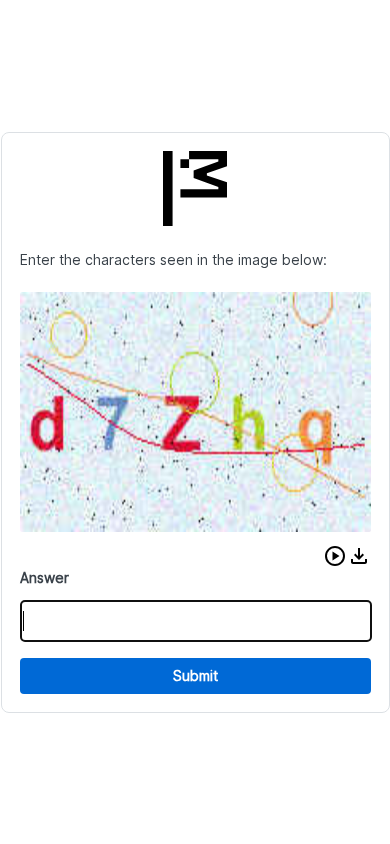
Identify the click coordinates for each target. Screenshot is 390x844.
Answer (44, 577)
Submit (195, 675)
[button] (335, 556)
